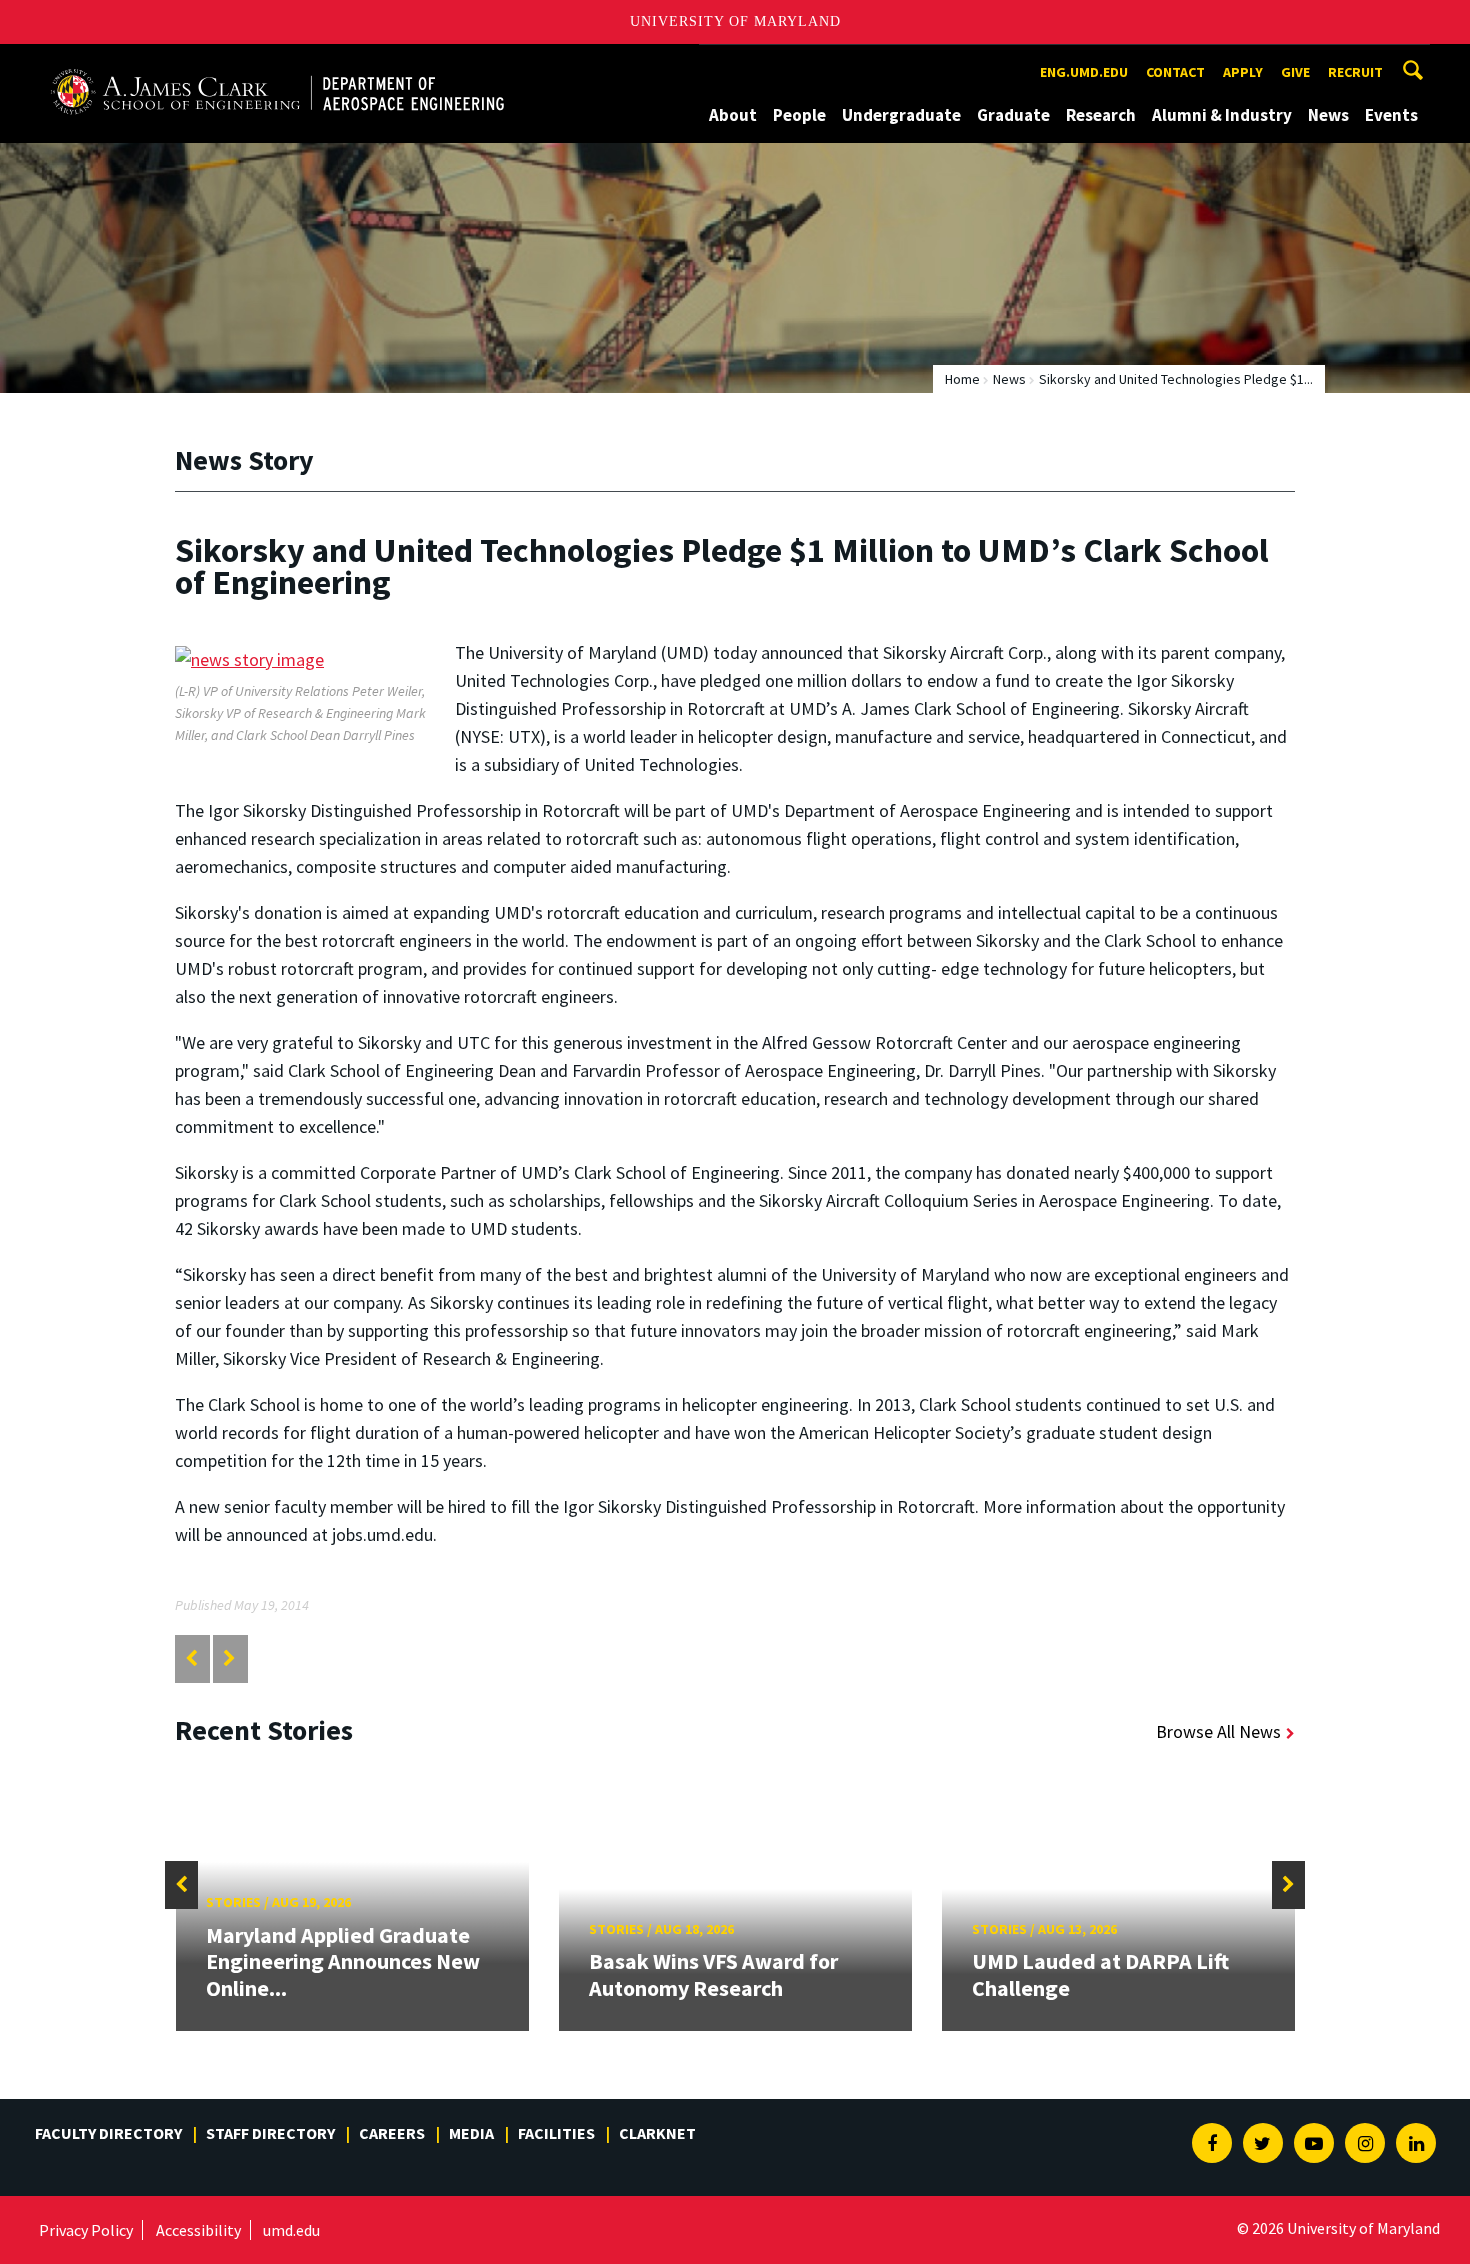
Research (1101, 115)
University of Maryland (735, 21)
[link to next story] (229, 1658)
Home (962, 379)
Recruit (1355, 72)
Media (471, 2133)
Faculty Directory (108, 2133)
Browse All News (1218, 1731)
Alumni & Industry (1222, 115)
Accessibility (198, 2230)
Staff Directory (270, 2133)
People (799, 115)
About (733, 115)
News (1328, 115)
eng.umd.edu (1084, 72)
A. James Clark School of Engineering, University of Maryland (277, 62)
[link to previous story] (191, 1658)
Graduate (1013, 115)
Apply (1243, 72)
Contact (1175, 72)
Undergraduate (901, 115)
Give (1295, 72)
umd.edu (291, 2230)
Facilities (556, 2133)
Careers (392, 2133)
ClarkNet (657, 2133)
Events (1391, 115)
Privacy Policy (86, 2230)
